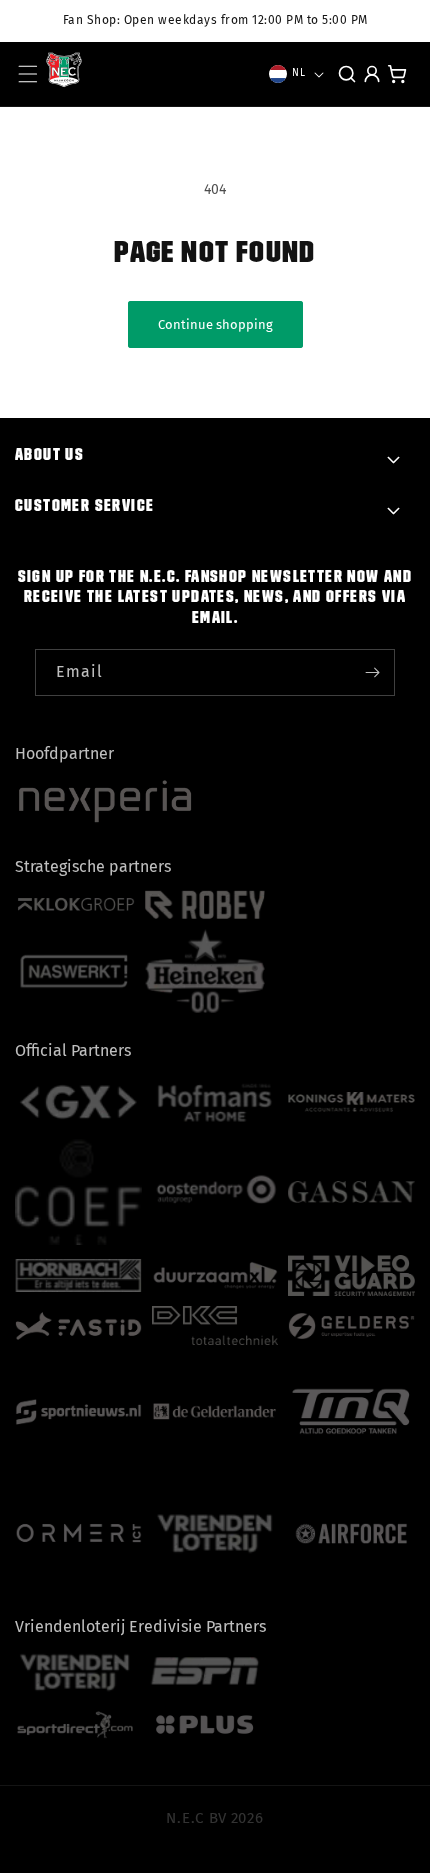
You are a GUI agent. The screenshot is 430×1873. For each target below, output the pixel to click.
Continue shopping (215, 324)
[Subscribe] (372, 672)
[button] (28, 74)
